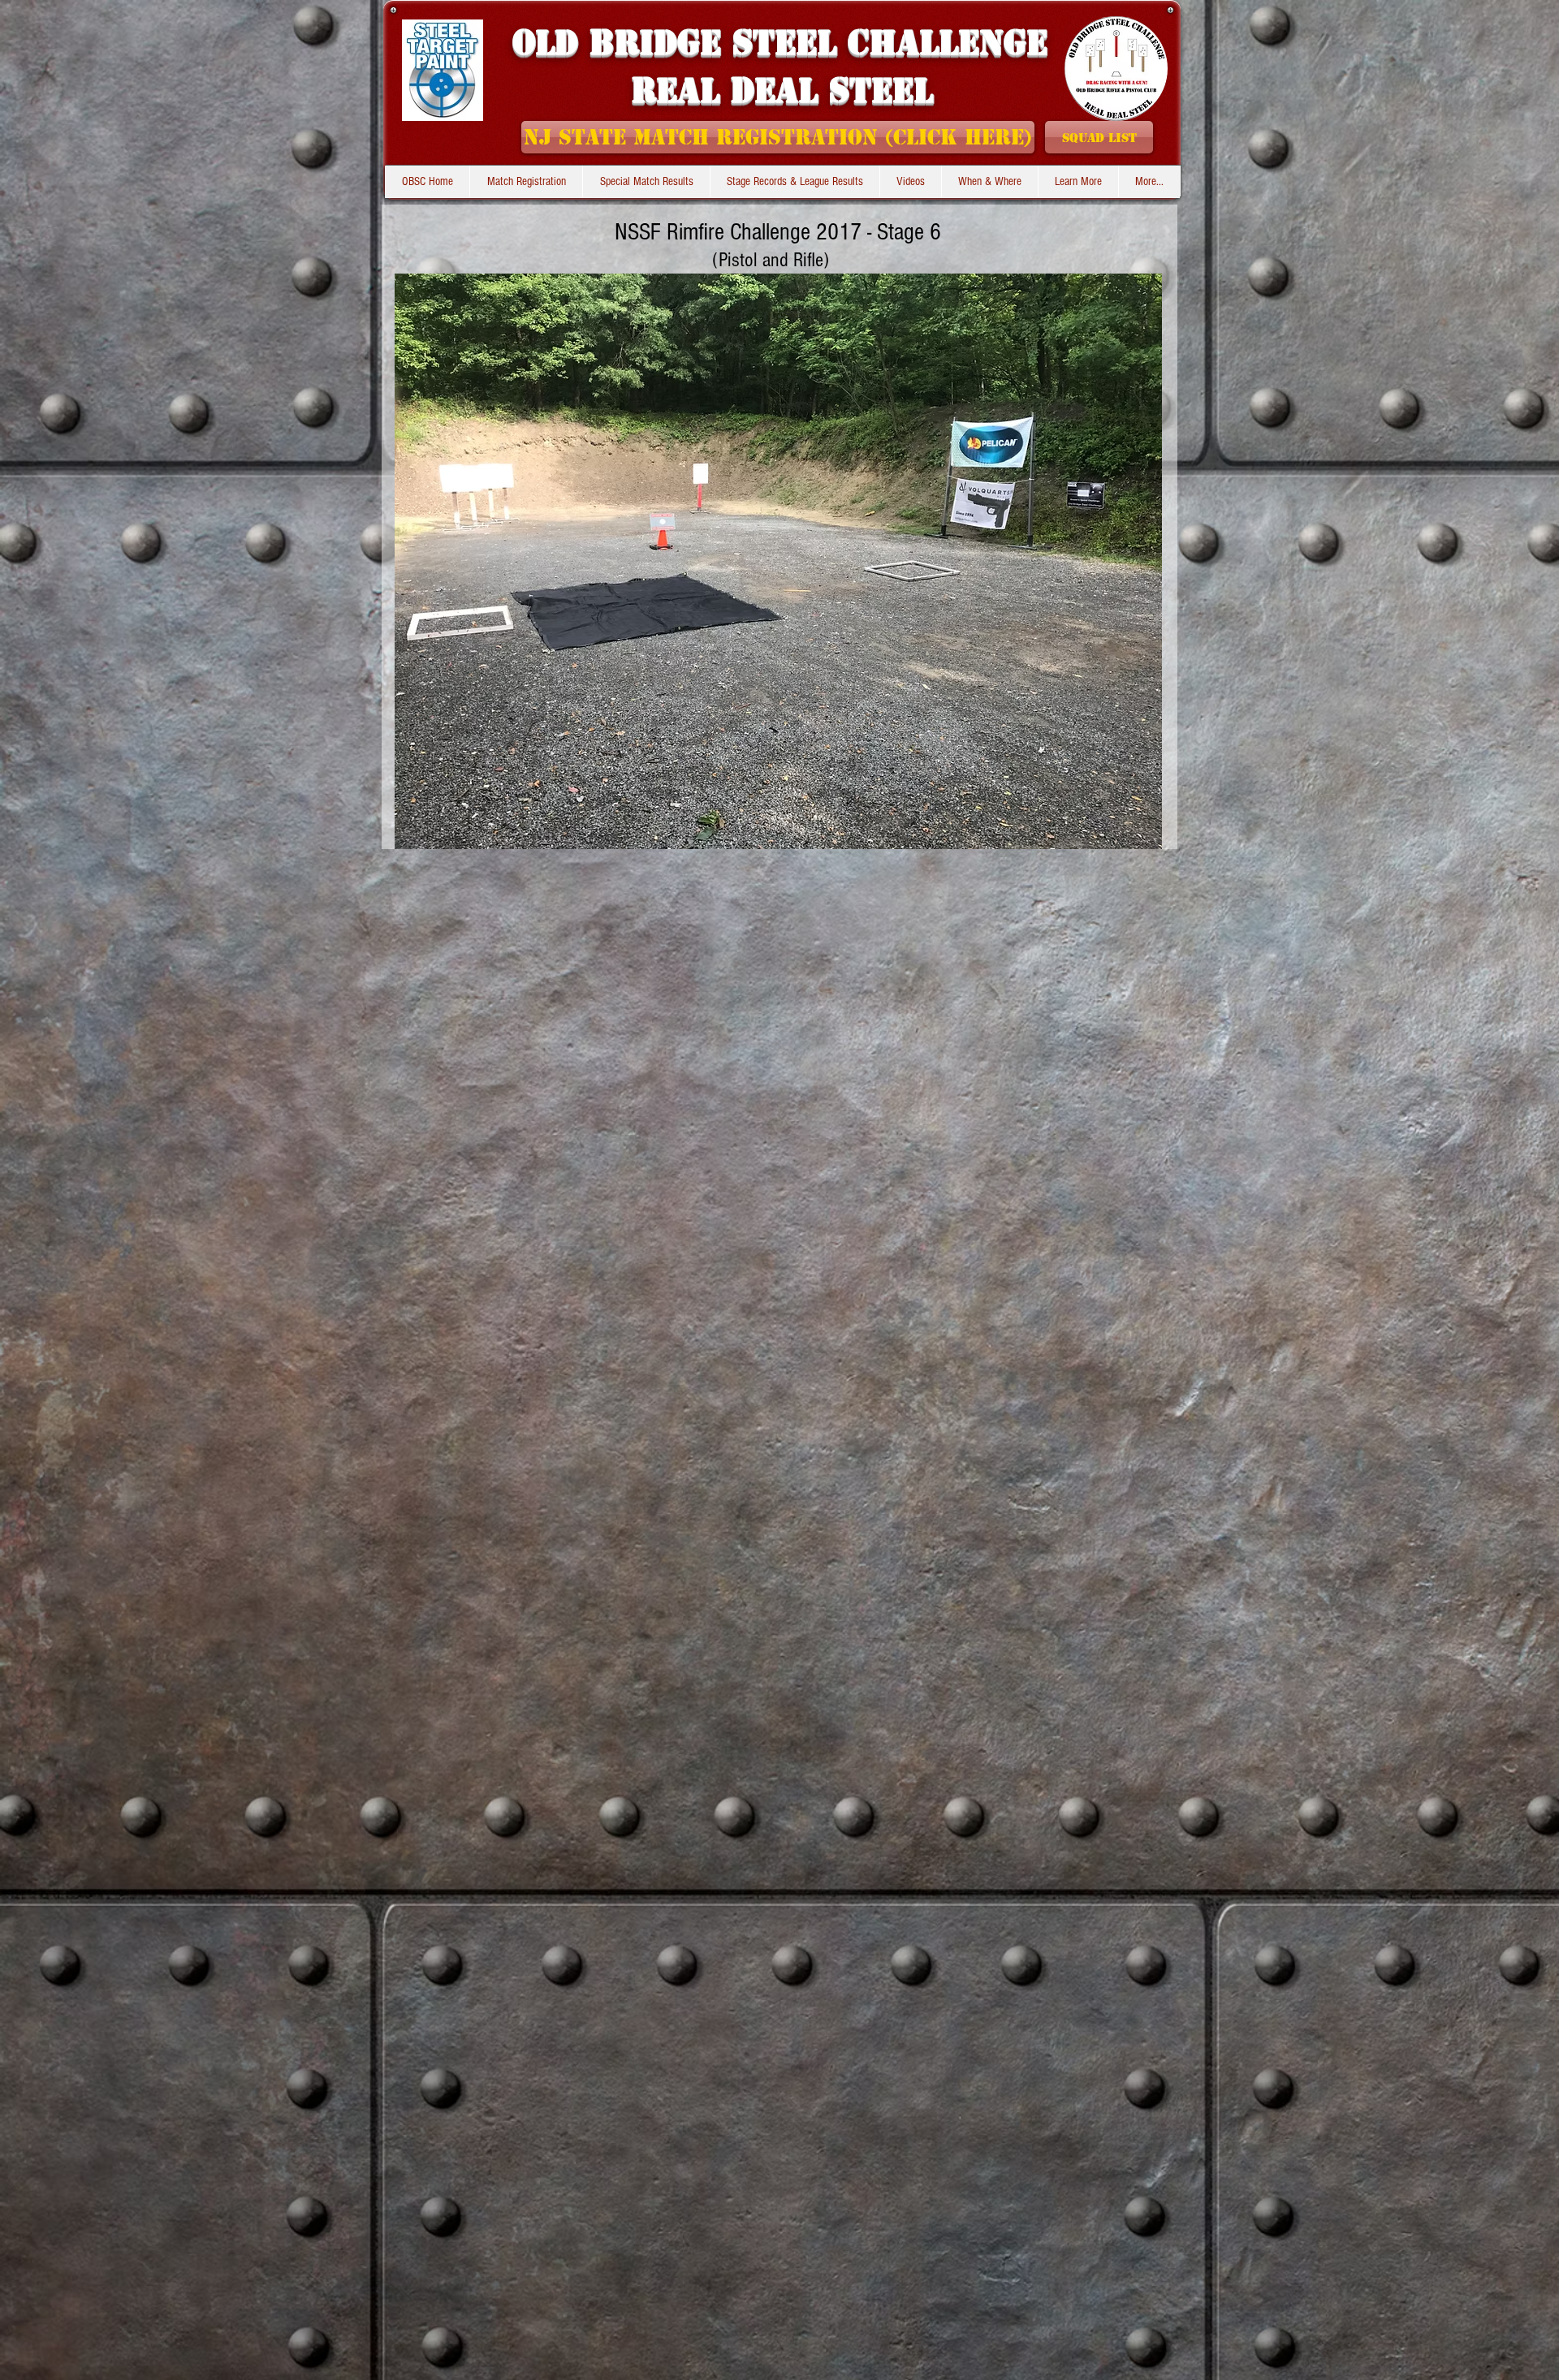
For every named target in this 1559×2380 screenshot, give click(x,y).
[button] (795, 182)
